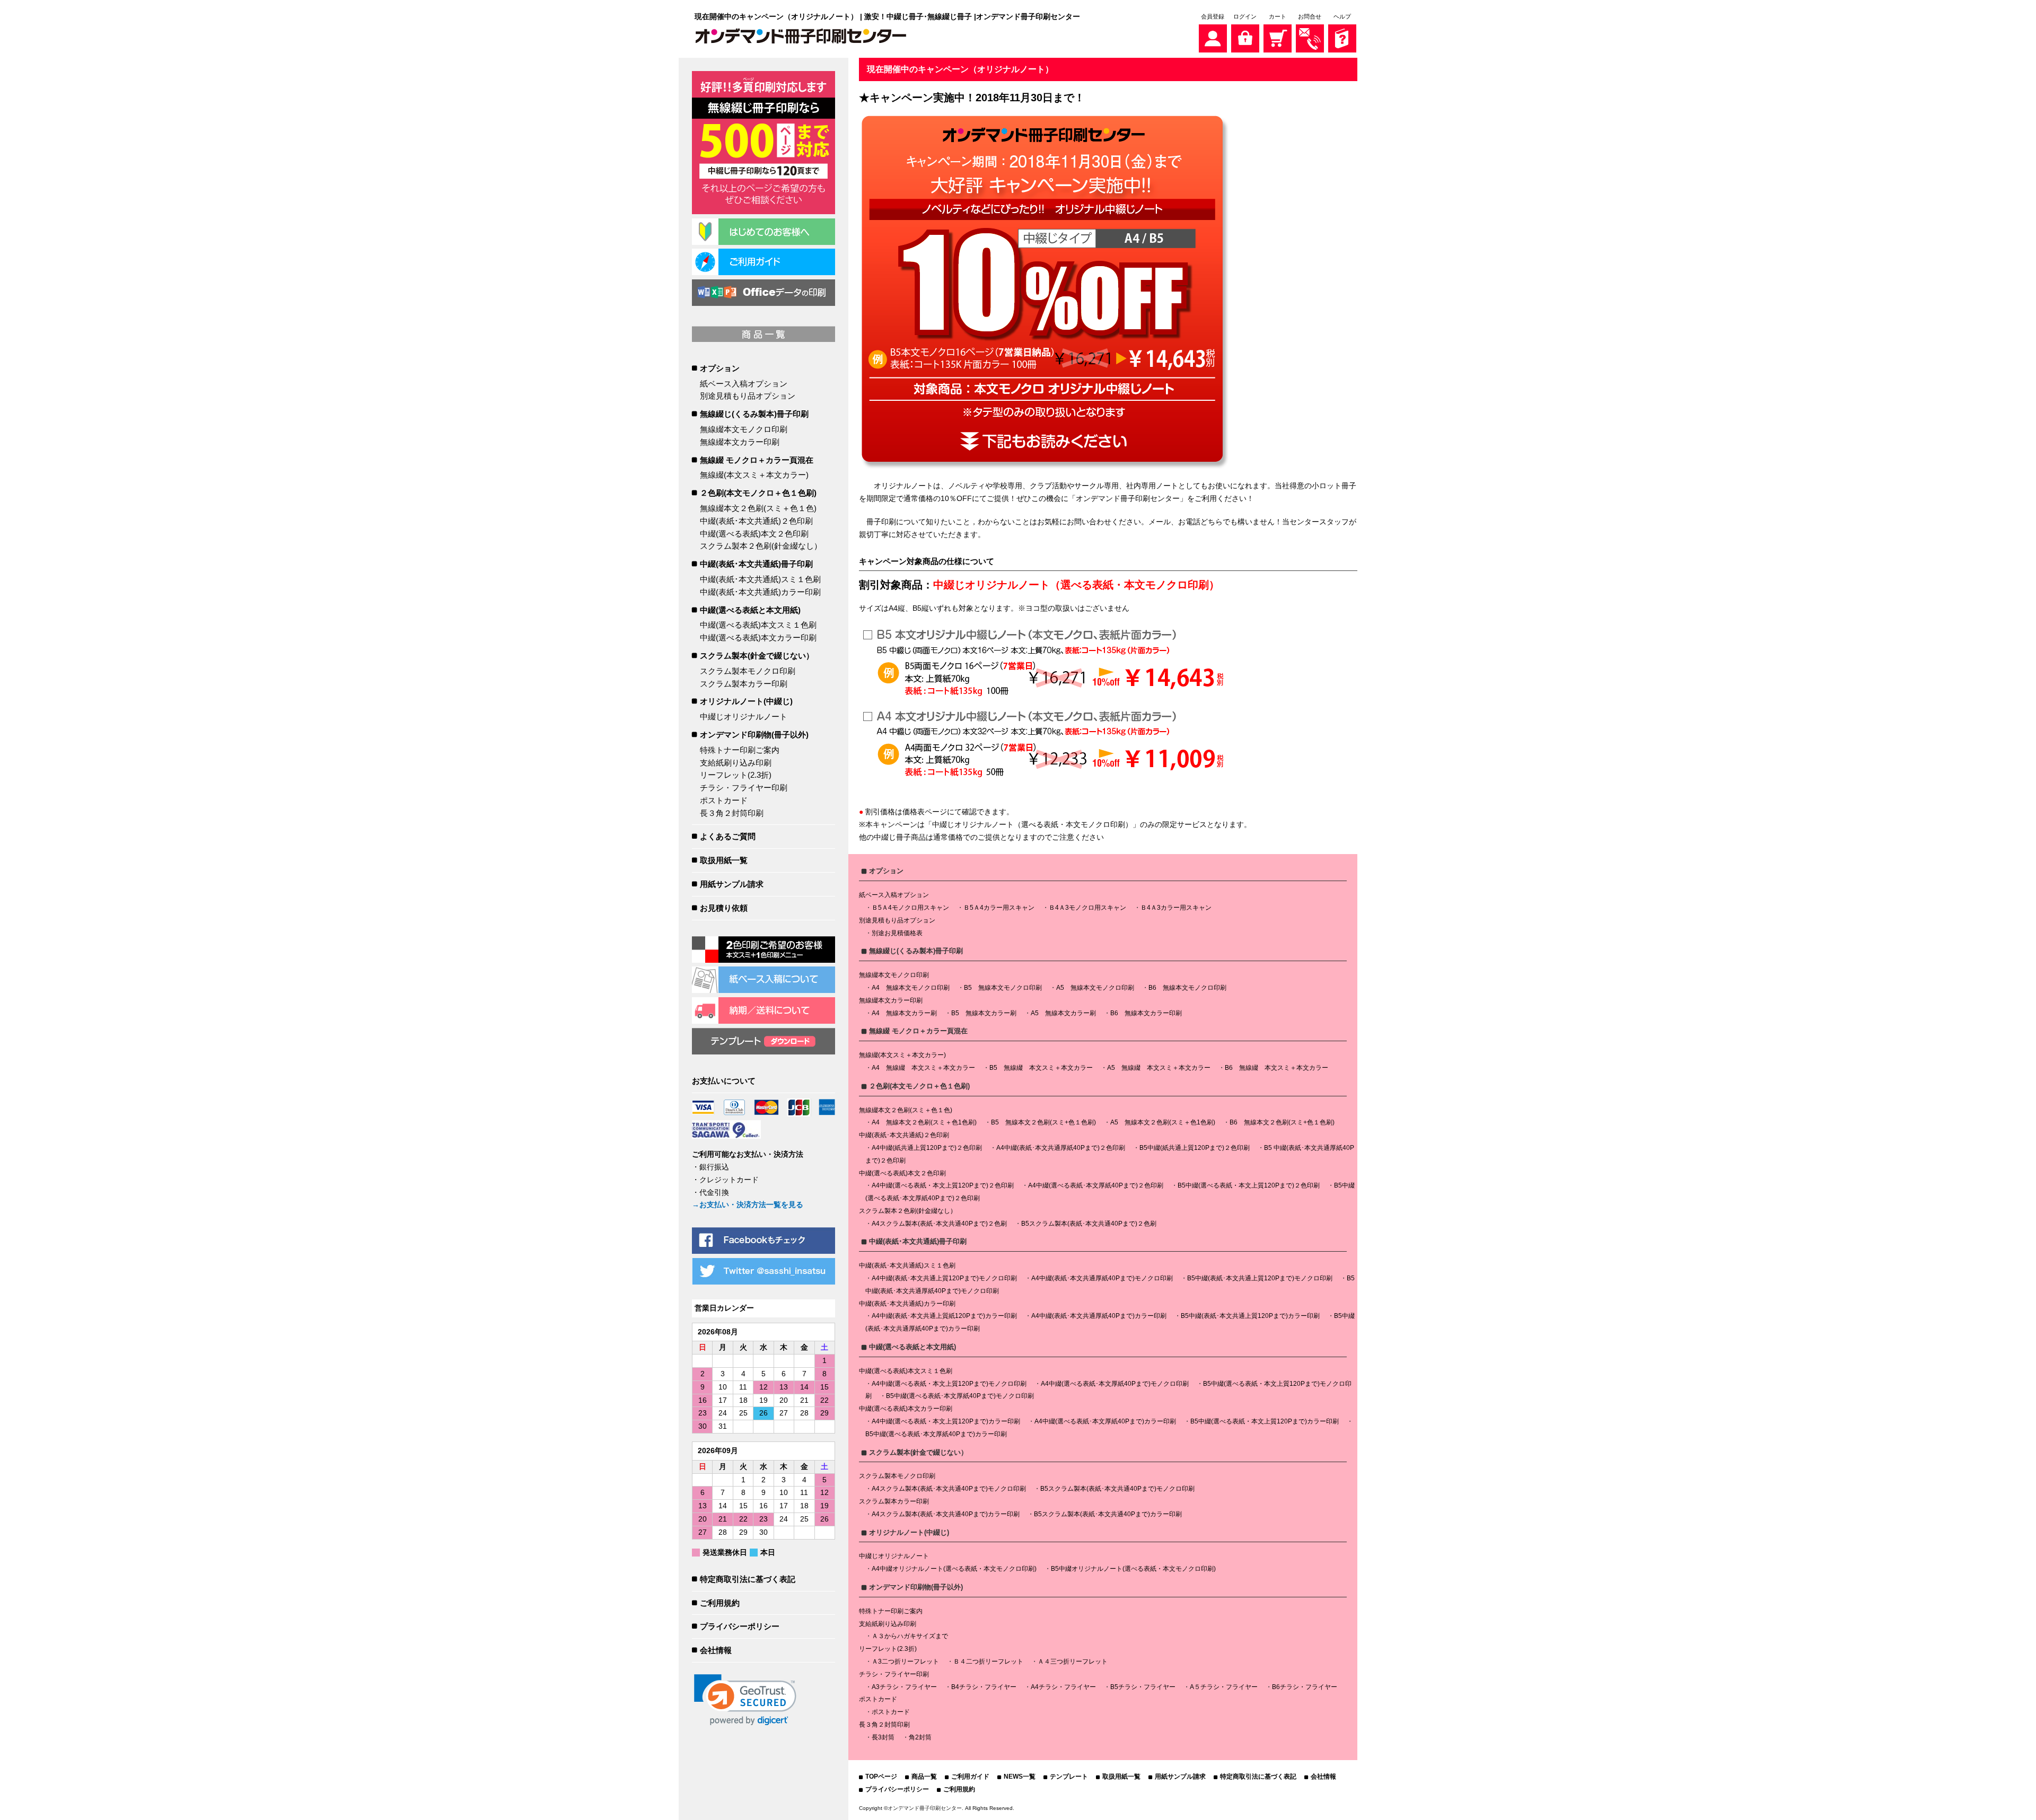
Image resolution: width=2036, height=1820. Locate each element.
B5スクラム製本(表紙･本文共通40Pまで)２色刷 (1089, 1224)
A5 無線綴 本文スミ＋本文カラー (1159, 1068)
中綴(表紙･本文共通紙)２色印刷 (756, 521)
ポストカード (724, 800)
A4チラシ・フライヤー (1063, 1687)
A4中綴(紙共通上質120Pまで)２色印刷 (927, 1148)
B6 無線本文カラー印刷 (1146, 1013)
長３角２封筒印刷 (732, 813)
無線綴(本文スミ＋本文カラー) (754, 475)
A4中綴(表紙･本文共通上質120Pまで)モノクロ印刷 (944, 1278)
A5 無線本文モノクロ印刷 (1095, 988)
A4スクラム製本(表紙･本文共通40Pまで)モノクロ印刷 (949, 1489)
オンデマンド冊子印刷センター (925, 1808)
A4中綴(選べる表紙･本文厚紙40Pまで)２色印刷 (1096, 1185)
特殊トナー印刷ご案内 (740, 750)
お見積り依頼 (724, 908)
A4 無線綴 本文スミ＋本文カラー (923, 1068)
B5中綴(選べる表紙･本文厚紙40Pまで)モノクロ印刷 (960, 1396)
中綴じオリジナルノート (744, 716)
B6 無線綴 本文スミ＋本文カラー (1276, 1068)
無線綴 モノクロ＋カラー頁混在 (757, 460)
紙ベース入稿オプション (744, 384)
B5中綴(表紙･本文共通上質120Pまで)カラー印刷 (1250, 1316)
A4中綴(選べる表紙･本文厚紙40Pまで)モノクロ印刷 (1115, 1384)
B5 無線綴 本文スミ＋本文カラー (1041, 1068)
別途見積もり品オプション (748, 396)
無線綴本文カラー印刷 (740, 442)
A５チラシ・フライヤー (1224, 1687)
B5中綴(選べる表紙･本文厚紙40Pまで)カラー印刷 (936, 1434)
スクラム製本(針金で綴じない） (757, 656)
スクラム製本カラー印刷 (744, 684)
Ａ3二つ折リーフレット (905, 1661)
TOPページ (881, 1777)
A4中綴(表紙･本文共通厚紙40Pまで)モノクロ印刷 (1102, 1278)
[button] (745, 1700)
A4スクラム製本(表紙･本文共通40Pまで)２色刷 (939, 1224)
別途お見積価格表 (897, 933)
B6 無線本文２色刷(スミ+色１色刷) (1282, 1122)
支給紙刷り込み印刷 (736, 763)
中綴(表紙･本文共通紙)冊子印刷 (756, 564)
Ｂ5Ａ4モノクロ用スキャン (910, 908)
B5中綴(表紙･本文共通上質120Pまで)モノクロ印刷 (1260, 1278)
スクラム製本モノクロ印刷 (748, 671)
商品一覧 (924, 1777)
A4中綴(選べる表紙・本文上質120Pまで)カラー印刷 (946, 1421)
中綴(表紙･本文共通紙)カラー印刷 (760, 592)
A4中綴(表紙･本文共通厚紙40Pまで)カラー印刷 (1099, 1316)
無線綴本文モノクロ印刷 (744, 429)
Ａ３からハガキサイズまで (910, 1636)
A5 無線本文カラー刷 (1063, 1013)
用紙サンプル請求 (732, 884)
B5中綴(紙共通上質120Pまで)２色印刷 (1195, 1148)
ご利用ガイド (970, 1777)
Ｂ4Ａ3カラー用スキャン (1176, 908)
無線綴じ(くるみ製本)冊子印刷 (754, 414)
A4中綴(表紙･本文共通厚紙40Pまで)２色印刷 (1061, 1148)
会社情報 (716, 1650)
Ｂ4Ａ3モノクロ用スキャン (1087, 908)
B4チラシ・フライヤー (984, 1687)
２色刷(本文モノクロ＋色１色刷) (758, 493)
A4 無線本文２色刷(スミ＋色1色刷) (924, 1122)
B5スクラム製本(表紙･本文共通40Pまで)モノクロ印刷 (1117, 1489)
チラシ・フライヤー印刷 (744, 788)
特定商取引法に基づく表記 (748, 1579)
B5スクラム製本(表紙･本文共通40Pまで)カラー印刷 (1108, 1514)
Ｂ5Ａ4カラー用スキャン (999, 908)
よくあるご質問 (728, 836)
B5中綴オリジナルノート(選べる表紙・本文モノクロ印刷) (1133, 1569)
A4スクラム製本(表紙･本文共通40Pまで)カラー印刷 (946, 1514)
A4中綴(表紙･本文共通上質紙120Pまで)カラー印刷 (944, 1316)
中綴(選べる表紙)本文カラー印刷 (758, 638)
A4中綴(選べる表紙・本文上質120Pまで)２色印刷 (943, 1185)
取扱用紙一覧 (724, 860)
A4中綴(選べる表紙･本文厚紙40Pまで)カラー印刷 (1105, 1421)
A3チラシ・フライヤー (904, 1687)
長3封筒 (883, 1737)
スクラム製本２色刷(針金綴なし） (761, 546)
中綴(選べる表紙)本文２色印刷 (754, 534)
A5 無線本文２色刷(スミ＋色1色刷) (1163, 1122)
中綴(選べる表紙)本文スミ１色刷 (758, 625)
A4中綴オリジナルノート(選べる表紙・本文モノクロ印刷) (954, 1569)
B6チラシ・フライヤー (1305, 1687)
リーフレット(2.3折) (736, 775)
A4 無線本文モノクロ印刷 (911, 988)
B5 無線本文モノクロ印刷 (1003, 988)
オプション (720, 368)
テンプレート (1069, 1777)
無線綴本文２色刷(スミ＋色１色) (758, 508)
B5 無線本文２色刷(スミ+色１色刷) (1043, 1122)
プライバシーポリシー (740, 1626)
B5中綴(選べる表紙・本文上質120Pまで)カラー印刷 (1265, 1421)
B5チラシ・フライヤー (1143, 1687)
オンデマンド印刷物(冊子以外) (754, 735)
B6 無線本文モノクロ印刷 (1187, 988)
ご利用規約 (720, 1603)
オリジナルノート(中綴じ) (746, 701)
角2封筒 (920, 1737)
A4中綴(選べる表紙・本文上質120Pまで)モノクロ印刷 (949, 1384)
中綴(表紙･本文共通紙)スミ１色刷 (760, 579)
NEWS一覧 (1020, 1777)
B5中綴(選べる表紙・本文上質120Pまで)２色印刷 (1249, 1185)
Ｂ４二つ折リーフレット (988, 1661)
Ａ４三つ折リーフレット (1073, 1661)
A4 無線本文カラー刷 (904, 1013)
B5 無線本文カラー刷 (984, 1013)
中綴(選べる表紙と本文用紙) (750, 610)
